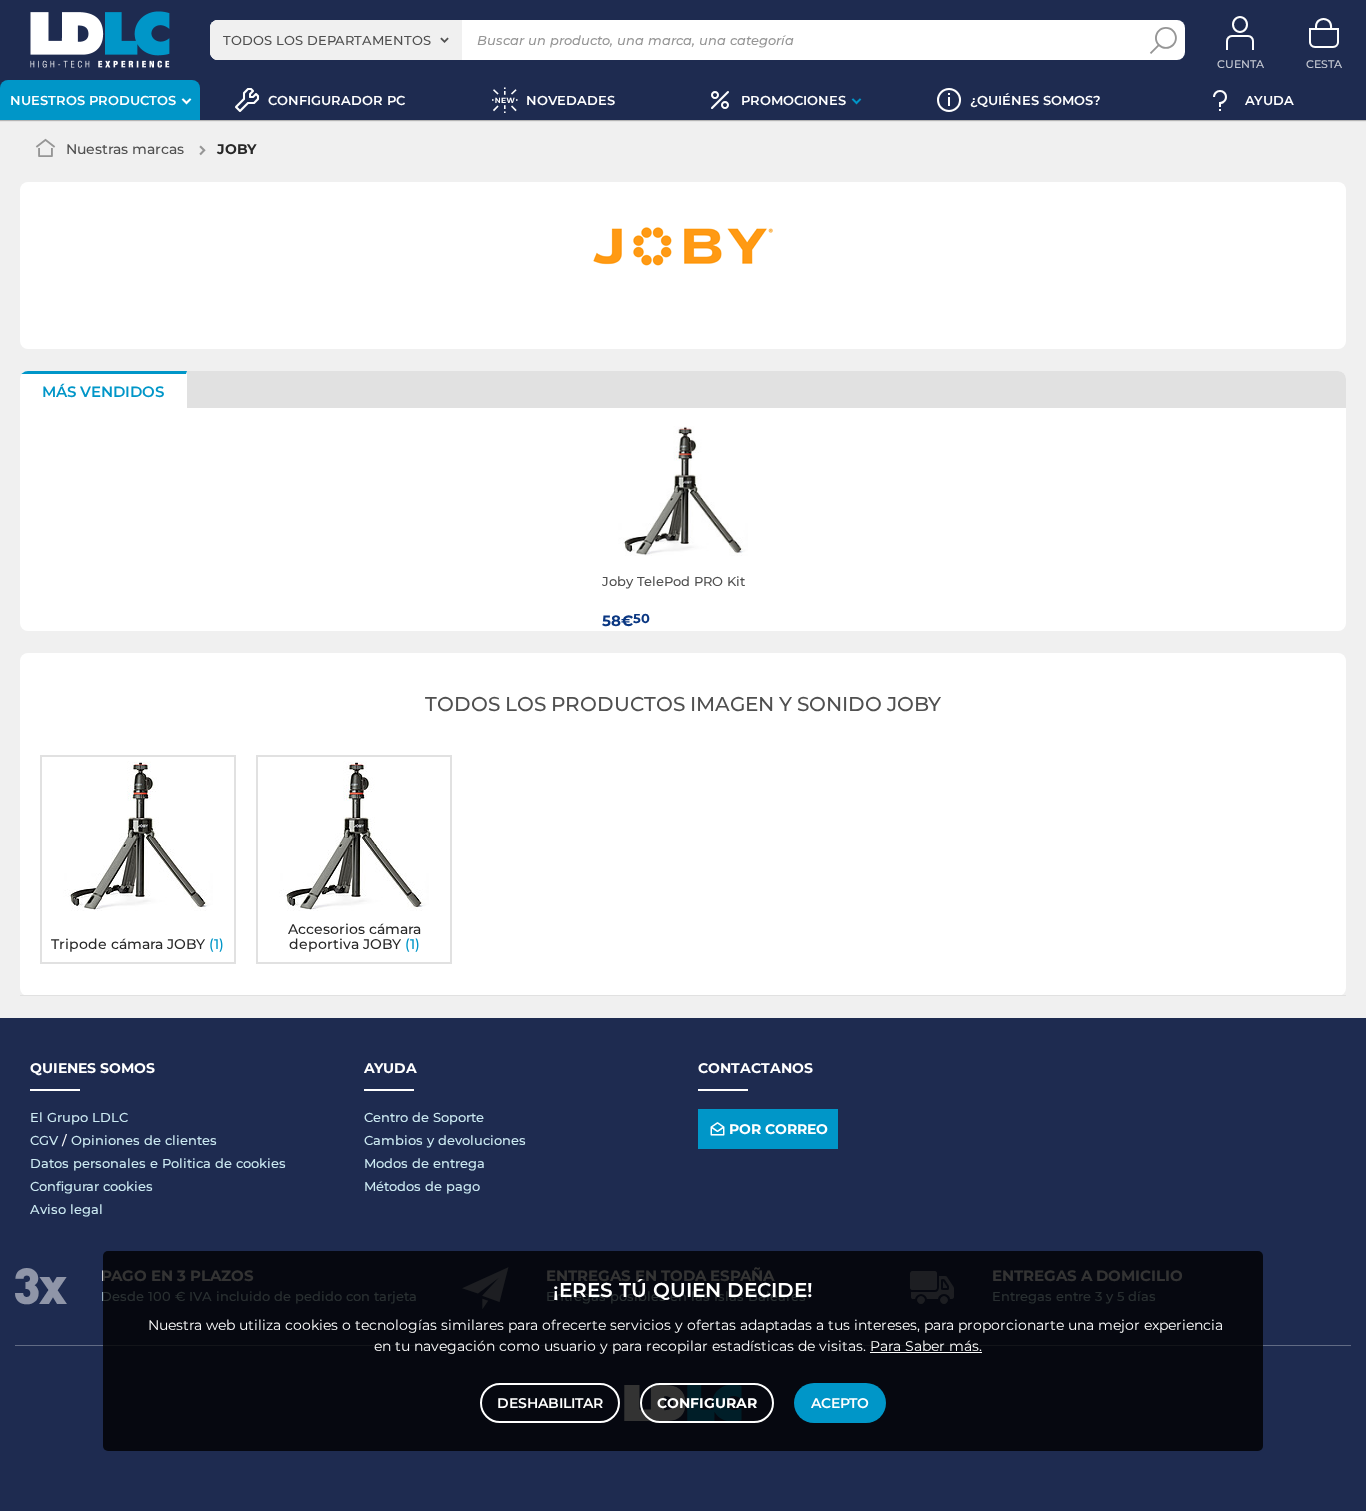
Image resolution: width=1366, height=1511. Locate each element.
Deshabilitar (550, 1403)
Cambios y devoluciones (445, 1140)
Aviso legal (66, 1209)
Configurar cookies (91, 1186)
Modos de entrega (424, 1163)
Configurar (707, 1403)
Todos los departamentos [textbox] (327, 40)
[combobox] (336, 40)
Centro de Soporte (424, 1117)
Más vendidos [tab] (103, 391)
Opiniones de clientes (144, 1140)
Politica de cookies (224, 1163)
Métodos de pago (422, 1186)
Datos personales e (96, 1163)
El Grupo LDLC (79, 1117)
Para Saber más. (926, 1346)
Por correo (778, 1129)
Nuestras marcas (125, 149)
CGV (44, 1140)
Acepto (840, 1403)
